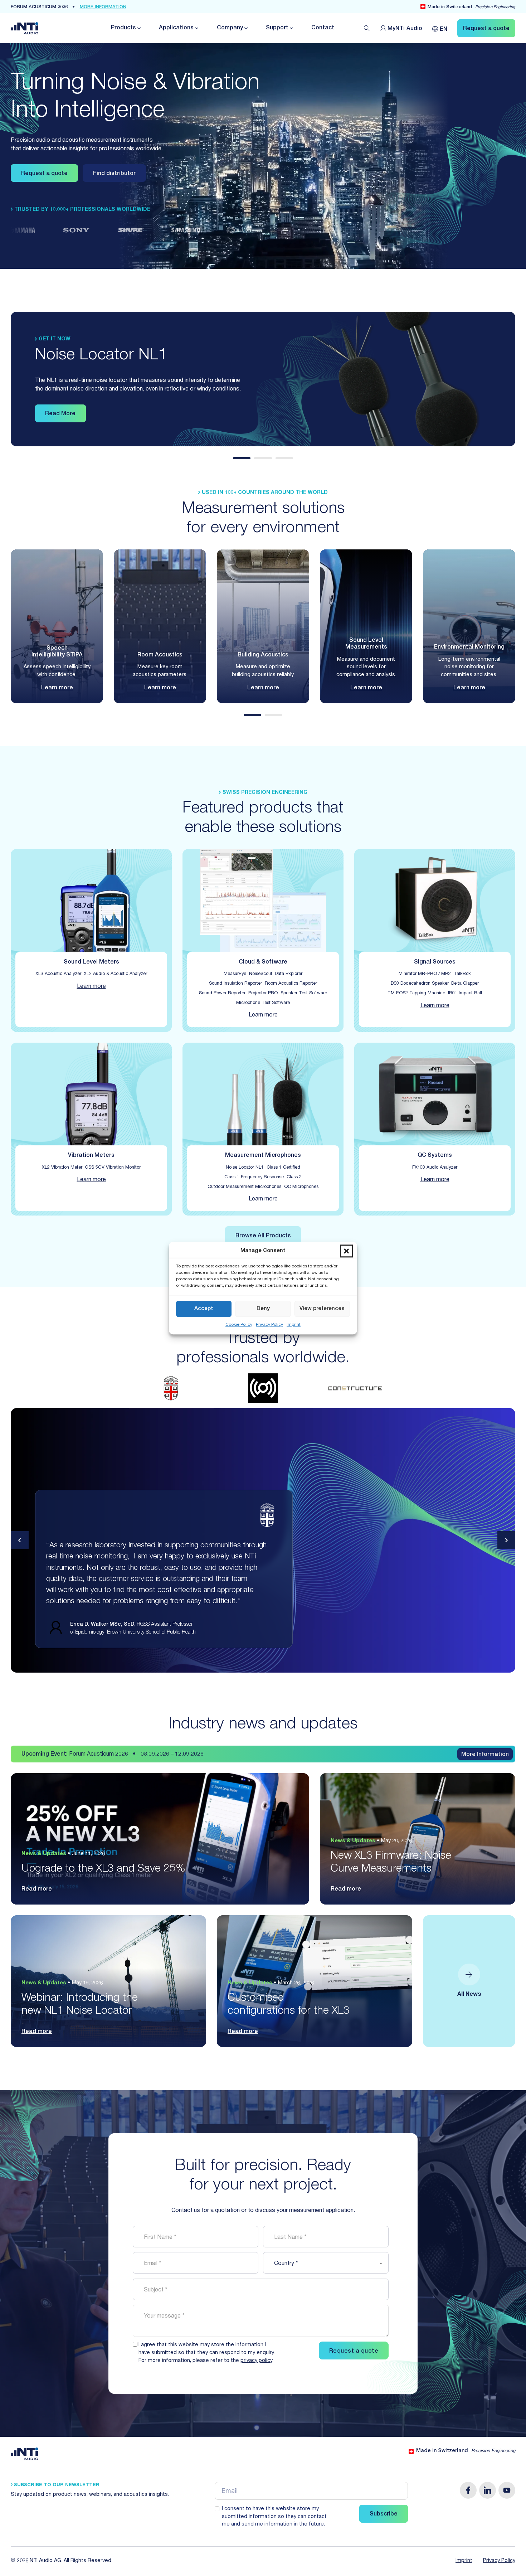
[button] (346, 1251)
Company (230, 28)
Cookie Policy (239, 1325)
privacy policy (256, 2361)
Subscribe (384, 2514)
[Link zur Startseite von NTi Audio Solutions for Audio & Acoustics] (25, 29)
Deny (263, 1309)
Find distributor (114, 174)
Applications (176, 28)
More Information (485, 1755)
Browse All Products (263, 1236)
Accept (204, 1309)
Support (277, 28)
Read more (37, 1889)
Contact (323, 28)
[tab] (242, 458)
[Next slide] (506, 1540)
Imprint (294, 1325)
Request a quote (44, 174)
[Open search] (367, 28)
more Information (103, 7)
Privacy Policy (269, 1325)
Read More (60, 414)
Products (123, 28)
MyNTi (405, 29)
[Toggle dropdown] (138, 28)
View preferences (322, 1309)
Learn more (57, 688)
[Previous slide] (20, 1540)
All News (469, 1995)
